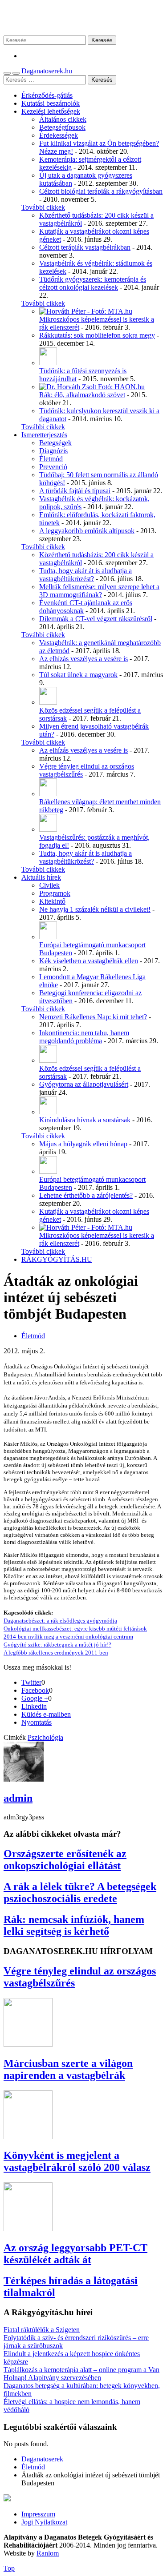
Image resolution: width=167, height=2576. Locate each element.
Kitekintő (52, 901)
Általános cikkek (63, 119)
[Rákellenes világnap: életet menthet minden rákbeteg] (48, 794)
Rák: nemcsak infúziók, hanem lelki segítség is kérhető (74, 1925)
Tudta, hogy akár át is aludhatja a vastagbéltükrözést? (86, 575)
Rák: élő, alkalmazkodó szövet (82, 395)
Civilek (49, 885)
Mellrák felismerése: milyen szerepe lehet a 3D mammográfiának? (99, 591)
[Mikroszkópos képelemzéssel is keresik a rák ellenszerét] (86, 311)
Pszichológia (45, 1737)
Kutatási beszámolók (51, 103)
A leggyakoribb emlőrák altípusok (87, 531)
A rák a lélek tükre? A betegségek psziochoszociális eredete (80, 1892)
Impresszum (38, 2514)
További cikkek (43, 207)
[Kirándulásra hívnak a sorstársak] (48, 1112)
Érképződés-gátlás (47, 95)
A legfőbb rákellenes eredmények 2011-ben (56, 1653)
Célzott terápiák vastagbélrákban (85, 247)
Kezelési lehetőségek (51, 111)
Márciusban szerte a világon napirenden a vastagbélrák (68, 2069)
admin (18, 1798)
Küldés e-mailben (46, 1714)
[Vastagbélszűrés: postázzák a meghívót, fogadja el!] (48, 829)
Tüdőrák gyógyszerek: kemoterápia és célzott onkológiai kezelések (93, 283)
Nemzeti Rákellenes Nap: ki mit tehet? (93, 1017)
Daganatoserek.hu (47, 71)
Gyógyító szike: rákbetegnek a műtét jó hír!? (57, 1645)
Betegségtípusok (62, 127)
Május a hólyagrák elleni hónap (83, 1144)
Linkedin (34, 1706)
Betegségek (55, 443)
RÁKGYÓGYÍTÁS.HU (57, 1259)
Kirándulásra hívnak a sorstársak (85, 1120)
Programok (55, 893)
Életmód (51, 459)
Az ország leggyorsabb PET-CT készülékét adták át (75, 2254)
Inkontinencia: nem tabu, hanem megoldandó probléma (84, 1037)
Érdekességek (59, 135)
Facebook (35, 1690)
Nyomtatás (37, 1722)
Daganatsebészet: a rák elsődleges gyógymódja (60, 1621)
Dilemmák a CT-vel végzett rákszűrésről (96, 619)
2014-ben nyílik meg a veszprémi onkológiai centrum (68, 1637)
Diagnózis (53, 451)
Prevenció (53, 467)
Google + (35, 1698)
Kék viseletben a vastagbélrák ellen (89, 961)
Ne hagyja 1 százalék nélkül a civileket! (95, 909)
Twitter (31, 1682)
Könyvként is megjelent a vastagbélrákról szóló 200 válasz (77, 2161)
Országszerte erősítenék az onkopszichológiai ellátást (65, 1860)
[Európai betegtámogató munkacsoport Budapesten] (48, 937)
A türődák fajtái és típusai (75, 491)
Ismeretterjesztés (44, 435)
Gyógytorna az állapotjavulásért (84, 1084)
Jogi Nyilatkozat (44, 2522)
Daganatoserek (83, 18)
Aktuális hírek (41, 877)
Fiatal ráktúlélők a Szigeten (42, 2330)
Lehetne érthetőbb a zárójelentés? (86, 1195)
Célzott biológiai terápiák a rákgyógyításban (101, 191)
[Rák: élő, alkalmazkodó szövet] (92, 387)
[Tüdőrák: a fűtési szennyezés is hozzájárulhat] (48, 363)
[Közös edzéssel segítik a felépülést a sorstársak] (48, 702)
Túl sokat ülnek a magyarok (78, 675)
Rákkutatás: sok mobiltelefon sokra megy (97, 335)
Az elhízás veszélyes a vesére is (83, 659)
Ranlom (48, 2553)
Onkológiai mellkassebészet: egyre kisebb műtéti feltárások (75, 1629)
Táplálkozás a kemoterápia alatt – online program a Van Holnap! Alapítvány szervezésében (81, 2374)
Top (9, 2568)
